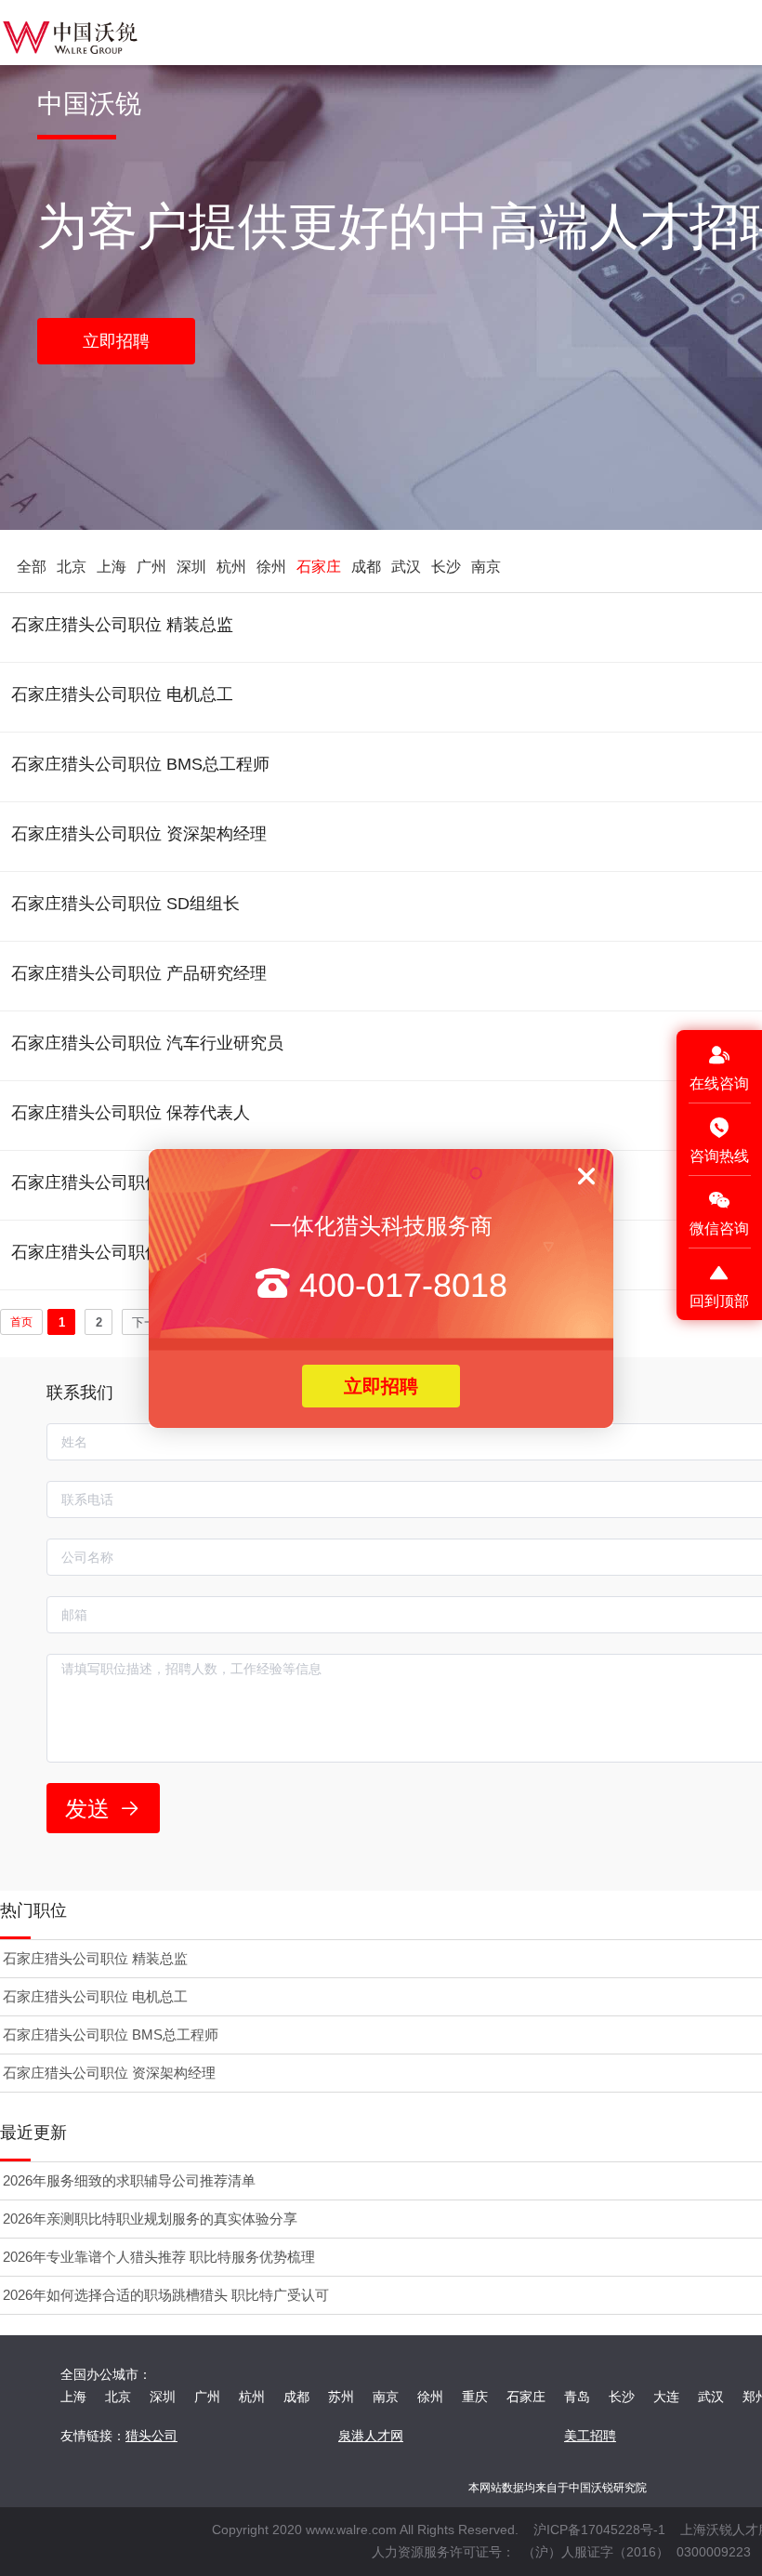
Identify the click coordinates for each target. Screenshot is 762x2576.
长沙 (446, 567)
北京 (72, 567)
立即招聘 (381, 1386)
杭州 (231, 567)
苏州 (341, 2397)
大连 (666, 2397)
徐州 (271, 567)
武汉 (406, 567)
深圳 (191, 567)
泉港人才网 (371, 2436)
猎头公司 (151, 2436)
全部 (32, 567)
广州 (151, 567)
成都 (366, 567)
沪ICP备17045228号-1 (599, 2530)
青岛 (577, 2397)
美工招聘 (590, 2436)
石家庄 (319, 567)
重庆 (475, 2397)
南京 (486, 567)
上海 (112, 567)
